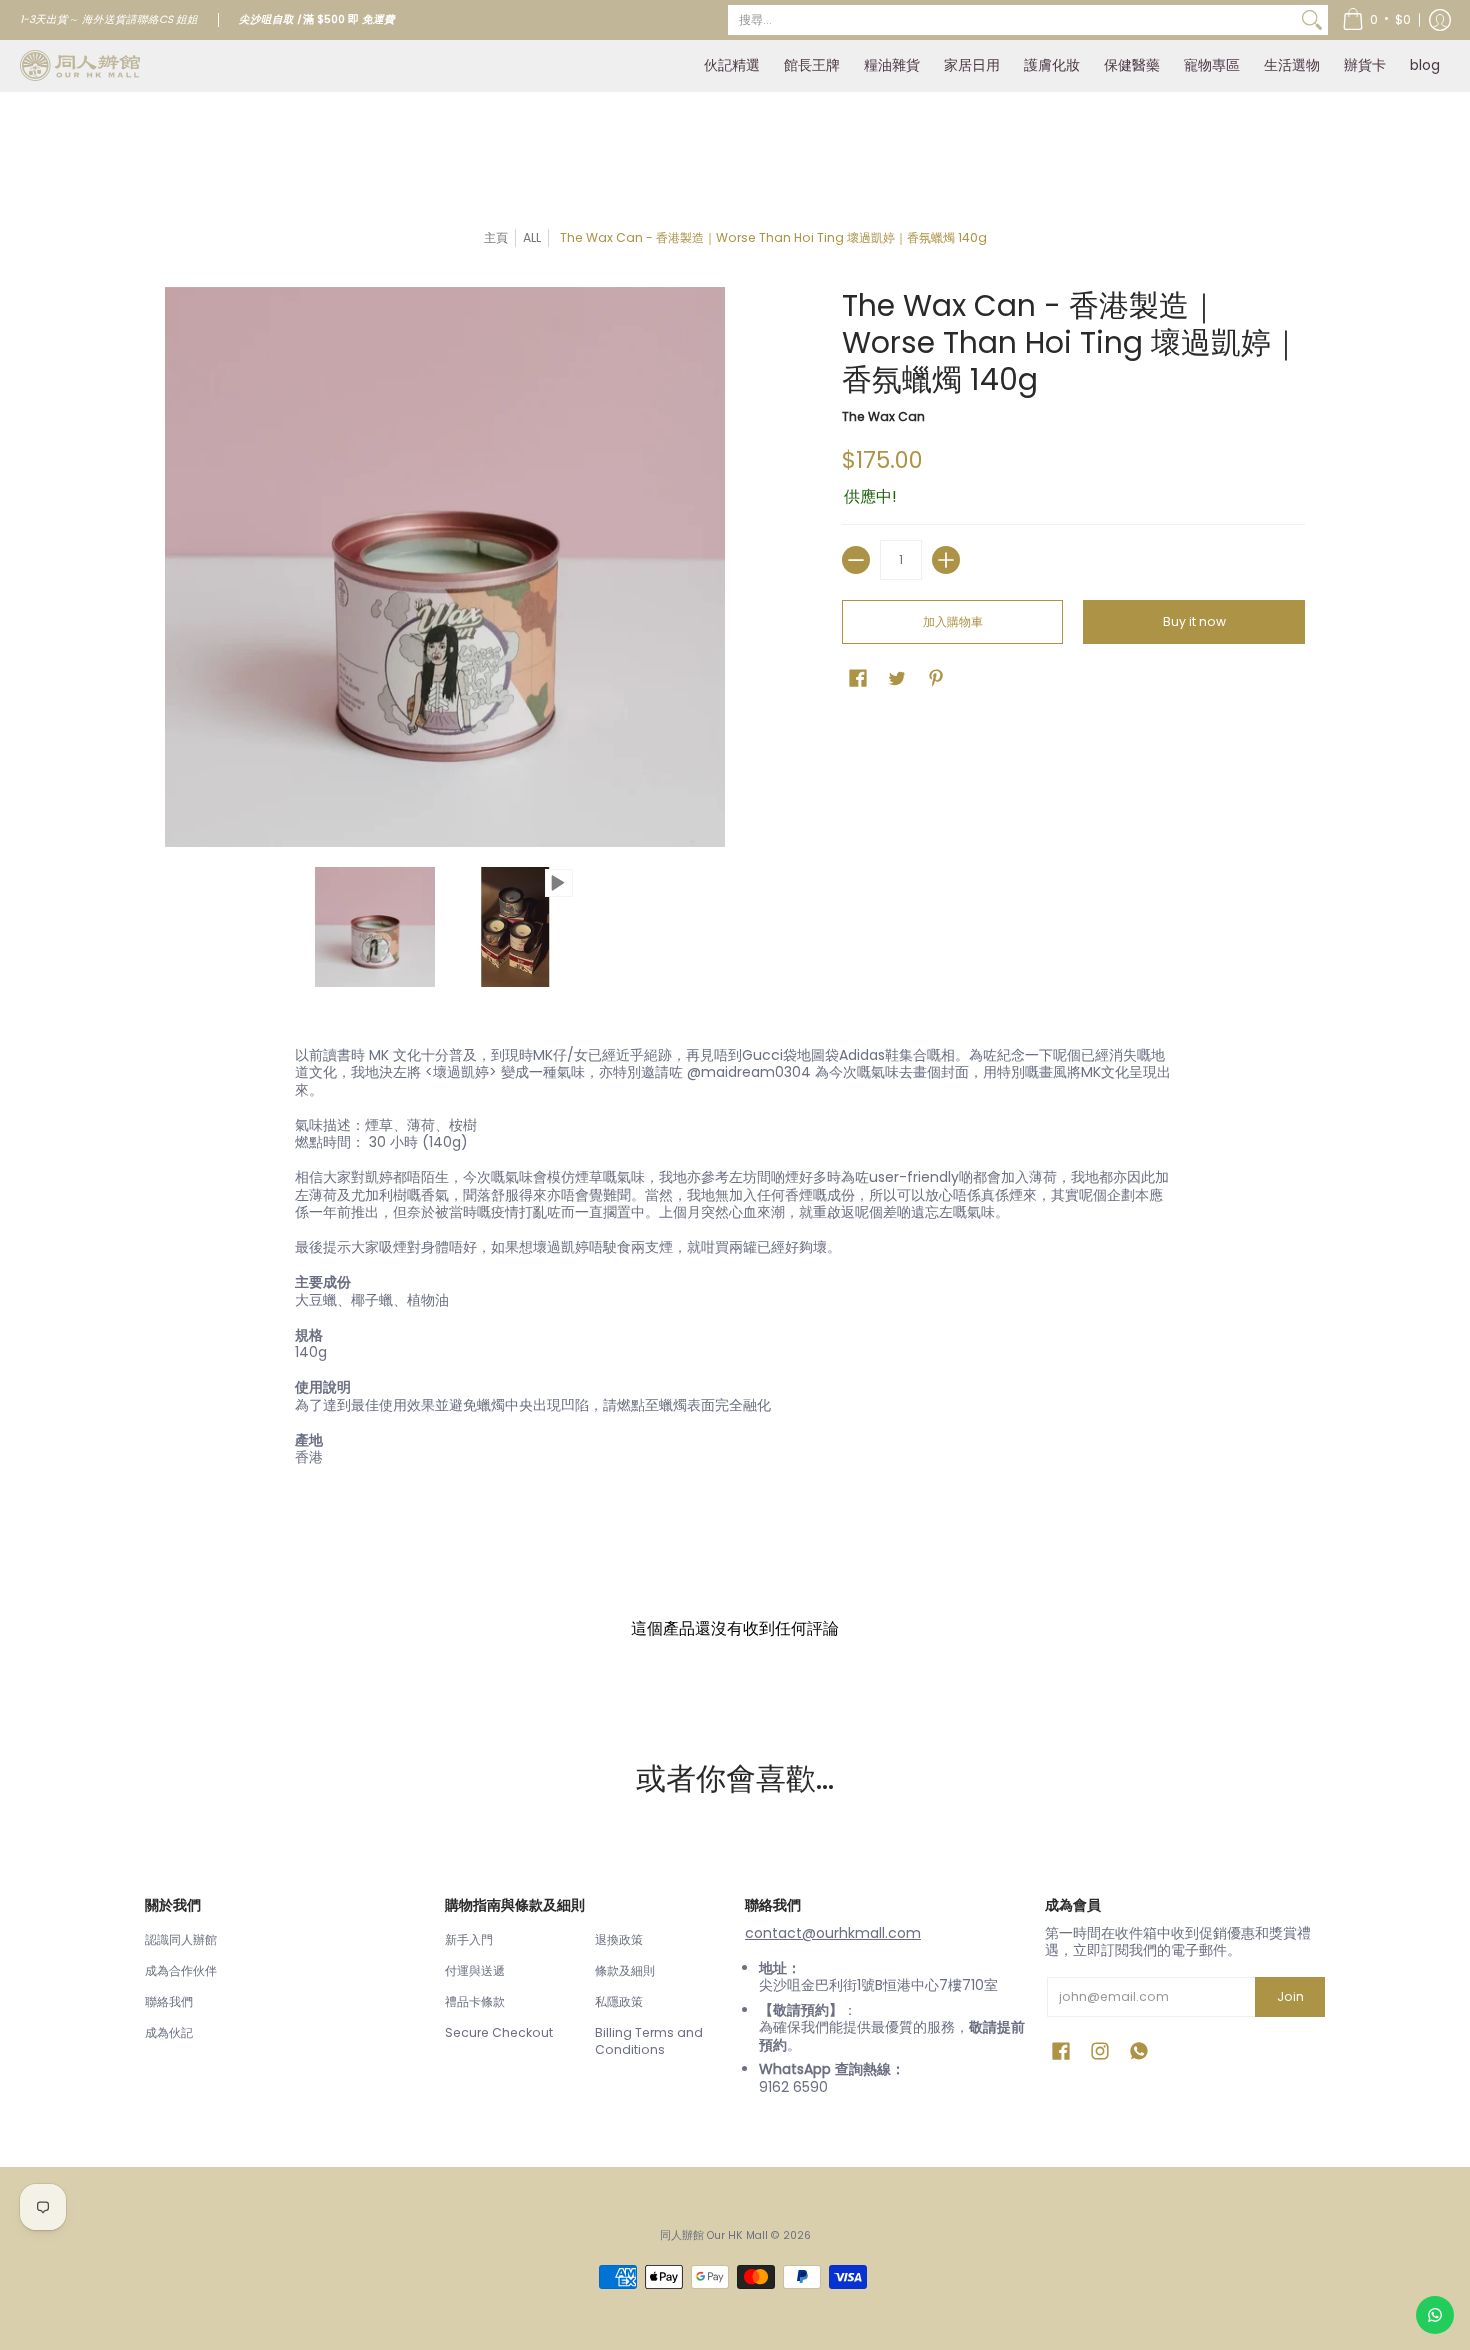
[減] (856, 560)
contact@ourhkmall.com (833, 1933)
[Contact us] (1435, 2315)
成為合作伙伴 (181, 1970)
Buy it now (1194, 621)
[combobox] (1012, 20)
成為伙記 (169, 2032)
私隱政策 (619, 2001)
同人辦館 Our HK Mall (714, 2235)
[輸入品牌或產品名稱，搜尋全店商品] (1312, 20)
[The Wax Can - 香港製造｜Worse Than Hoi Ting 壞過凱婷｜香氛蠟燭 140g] (375, 927)
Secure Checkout (499, 2032)
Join (1290, 1996)
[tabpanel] (735, 1261)
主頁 (496, 237)
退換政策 (619, 1939)
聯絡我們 (169, 2001)
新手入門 (469, 1939)
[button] (1376, 20)
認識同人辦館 (181, 1939)
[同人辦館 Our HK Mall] (80, 65)
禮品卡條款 (475, 2001)
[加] (946, 560)
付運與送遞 (475, 1970)
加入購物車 (953, 621)
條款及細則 (625, 1970)
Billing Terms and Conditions (649, 2041)
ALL (532, 237)
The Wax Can (883, 416)
